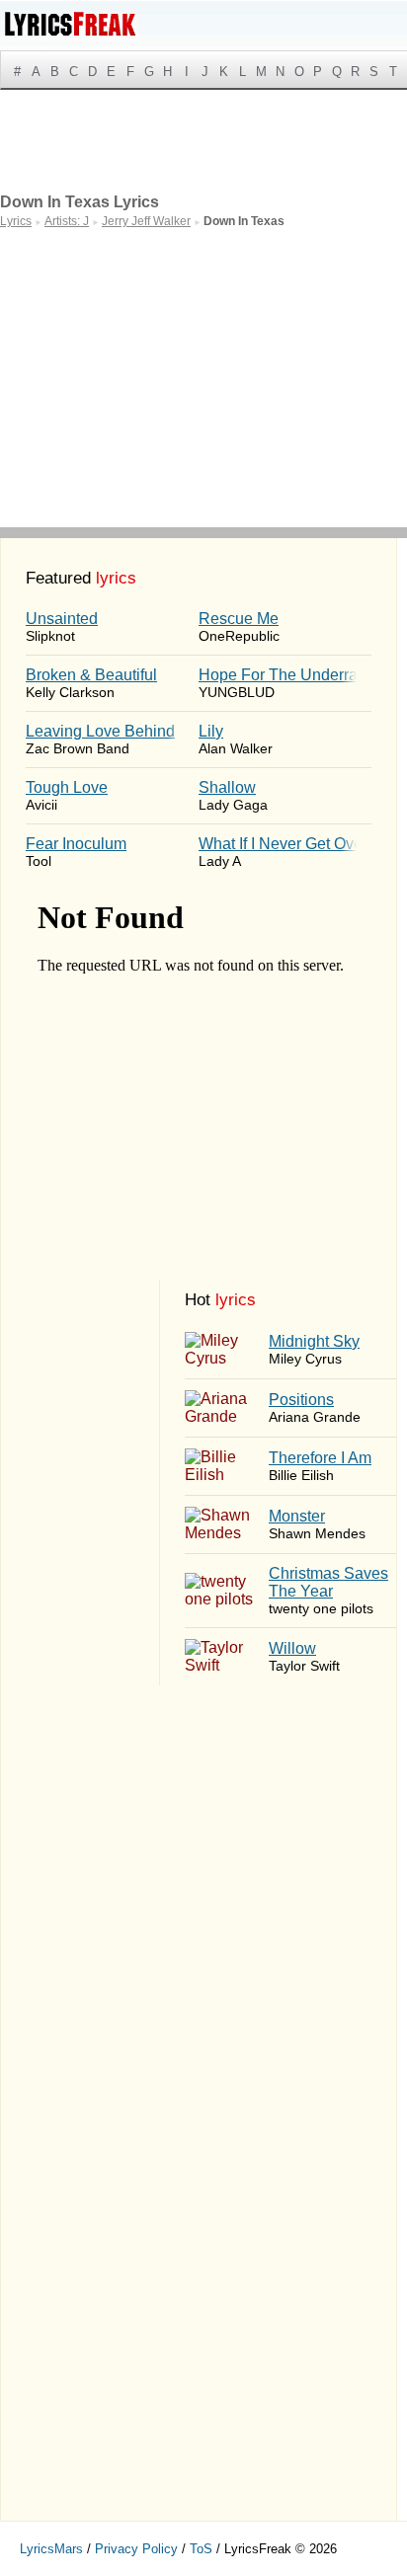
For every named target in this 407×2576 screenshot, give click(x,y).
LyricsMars (51, 2549)
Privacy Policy (136, 2549)
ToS (201, 2549)
